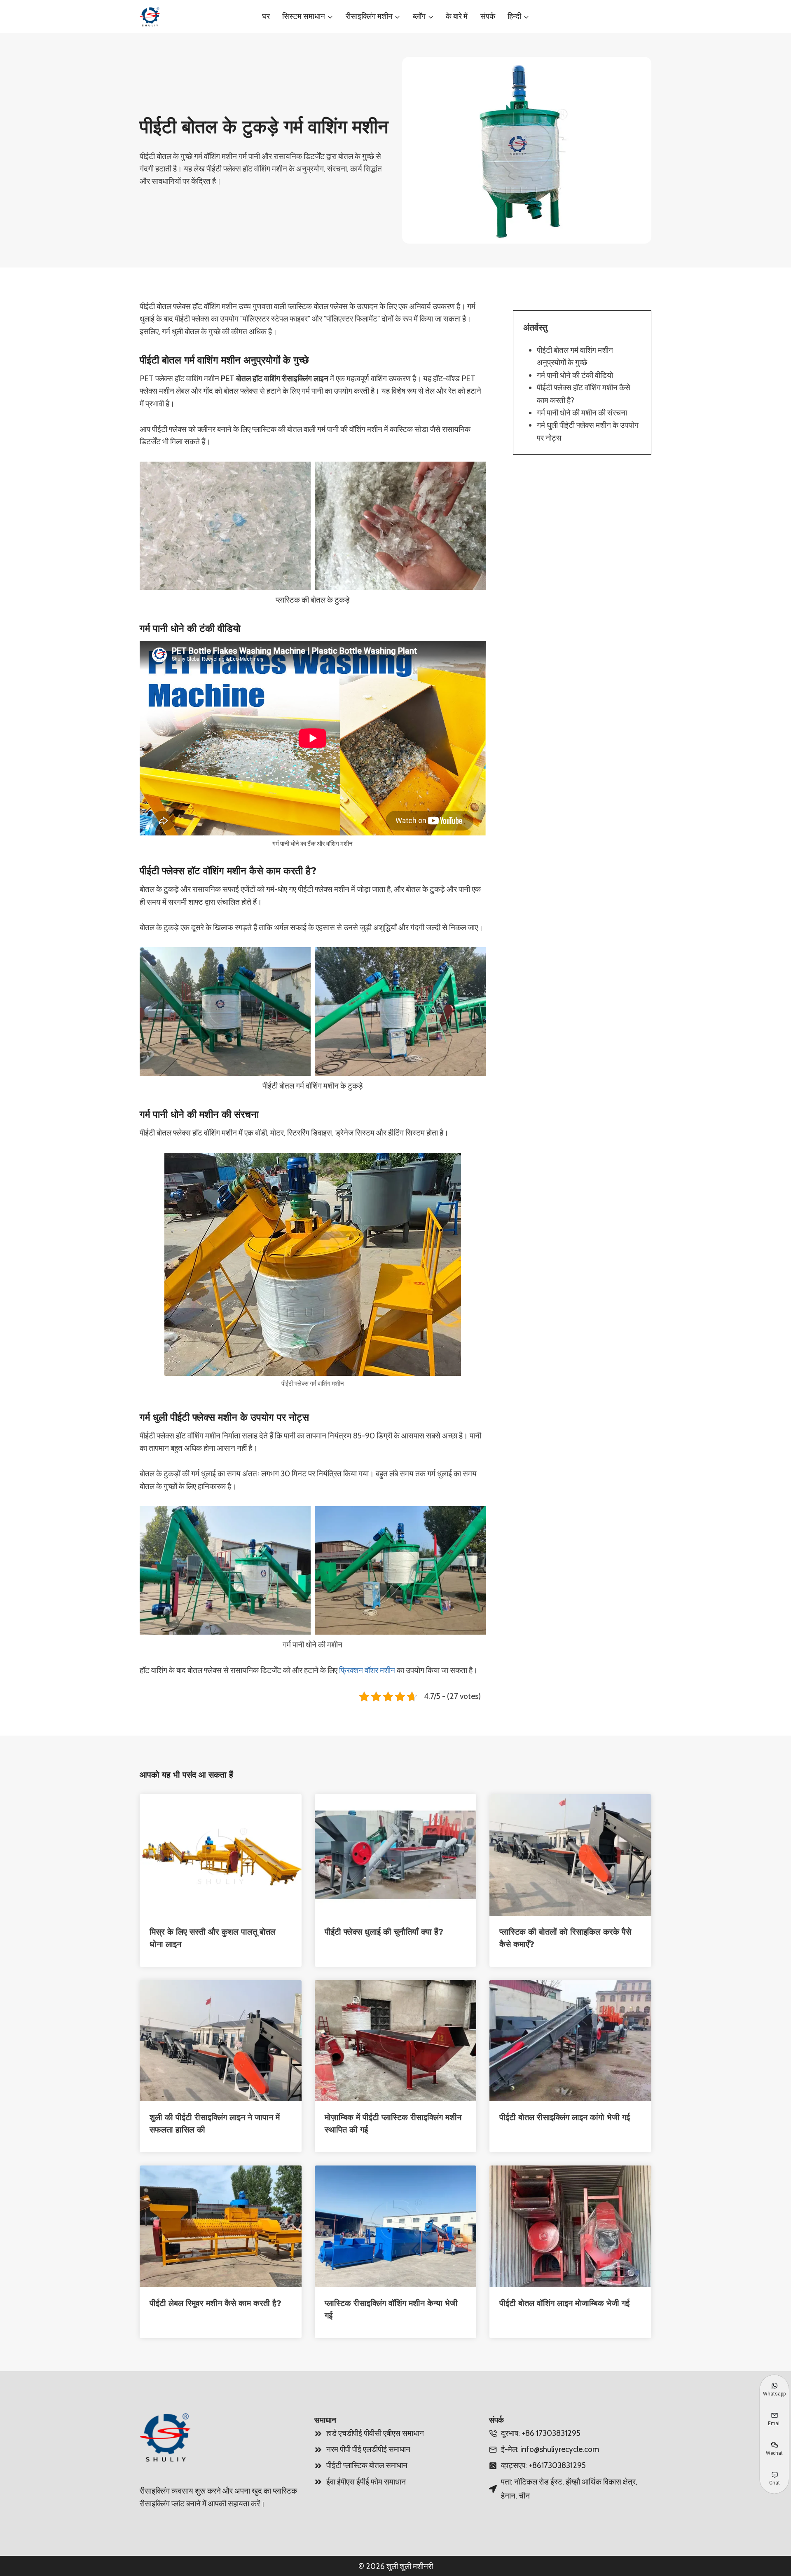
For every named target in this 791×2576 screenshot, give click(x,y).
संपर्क (488, 16)
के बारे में (457, 16)
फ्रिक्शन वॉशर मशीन (367, 1670)
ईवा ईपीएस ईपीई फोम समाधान (366, 2482)
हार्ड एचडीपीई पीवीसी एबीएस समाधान (375, 2433)
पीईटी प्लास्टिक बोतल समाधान (367, 2465)
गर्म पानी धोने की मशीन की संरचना (582, 413)
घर (266, 16)
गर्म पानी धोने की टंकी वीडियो (575, 375)
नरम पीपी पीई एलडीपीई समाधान (368, 2449)
